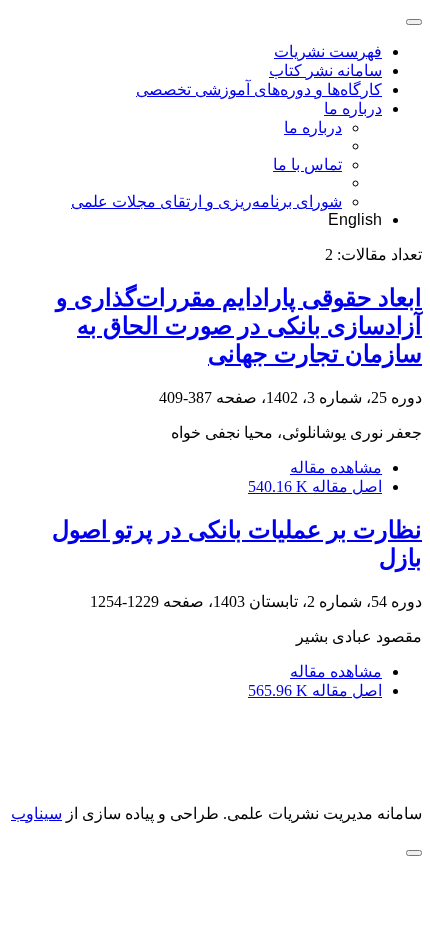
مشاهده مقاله (336, 467)
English (355, 219)
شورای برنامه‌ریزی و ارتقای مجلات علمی (206, 201)
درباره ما (353, 108)
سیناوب (36, 813)
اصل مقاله (315, 486)
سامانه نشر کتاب (325, 70)
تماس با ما (307, 164)
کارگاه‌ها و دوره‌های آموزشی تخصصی (259, 89)
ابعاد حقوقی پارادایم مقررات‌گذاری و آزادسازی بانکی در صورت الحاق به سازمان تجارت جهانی (239, 326)
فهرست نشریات (328, 51)
